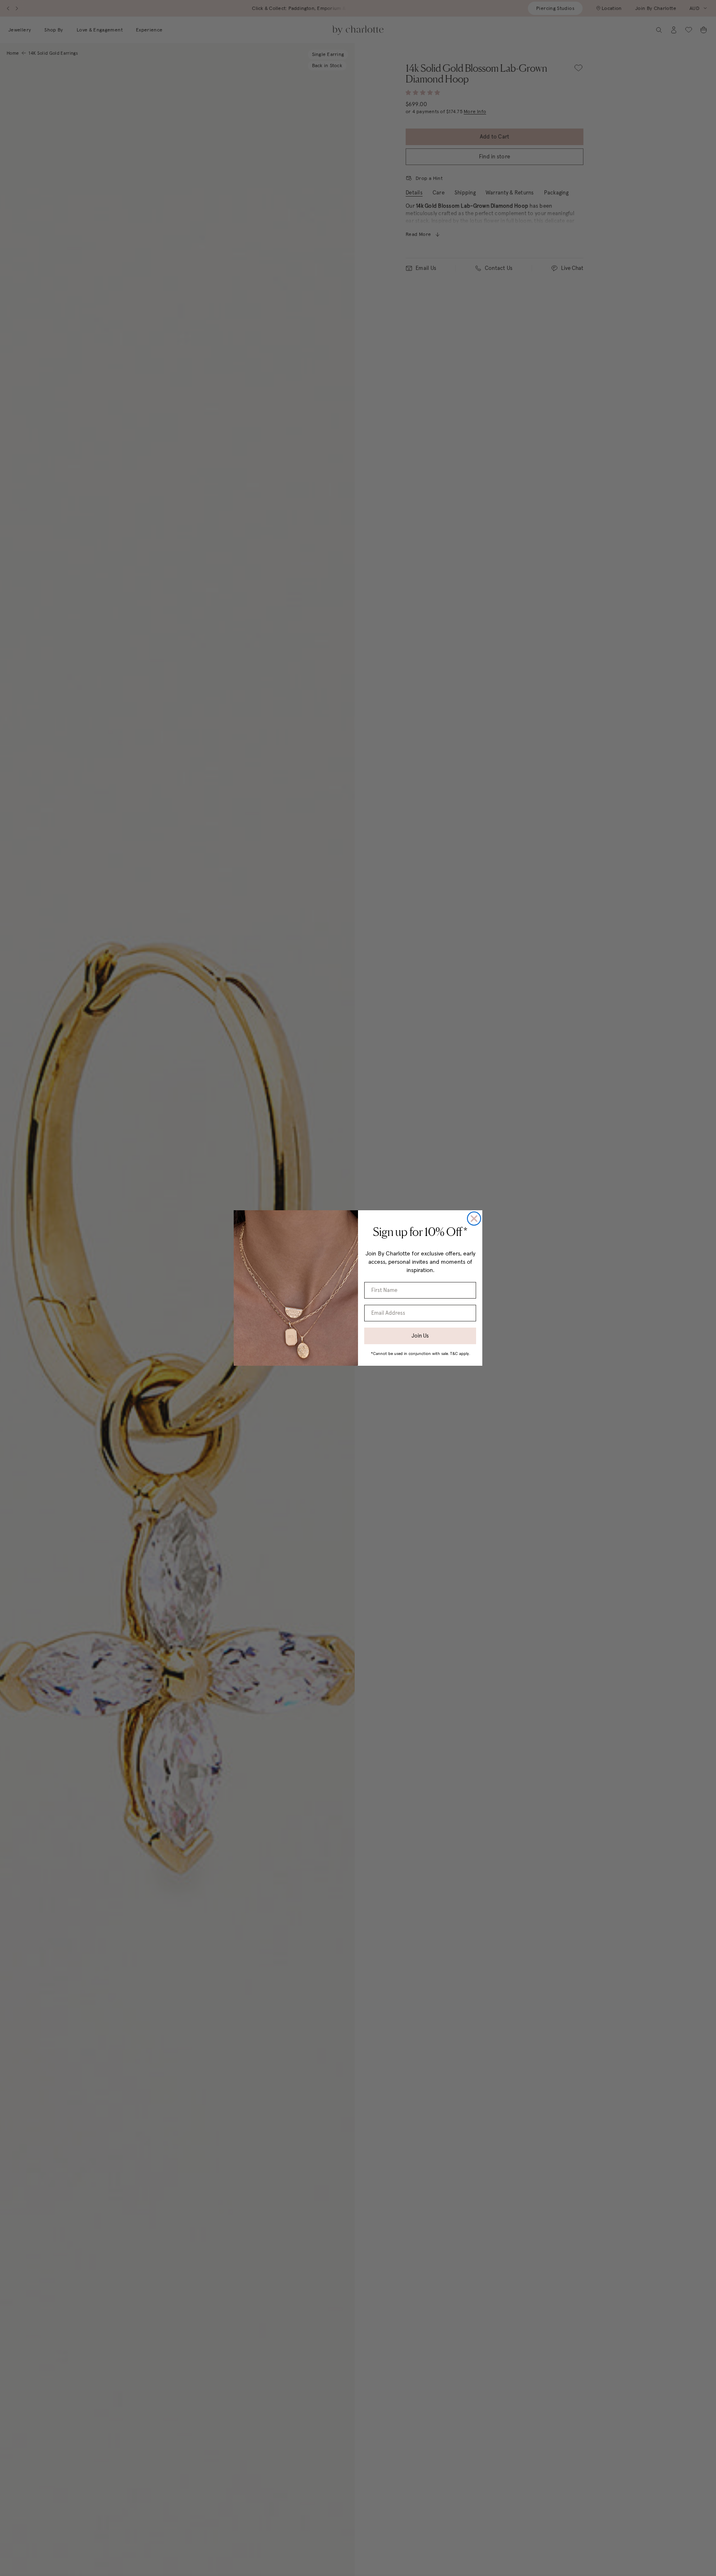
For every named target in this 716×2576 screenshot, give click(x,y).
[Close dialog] (474, 1219)
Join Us (420, 1336)
